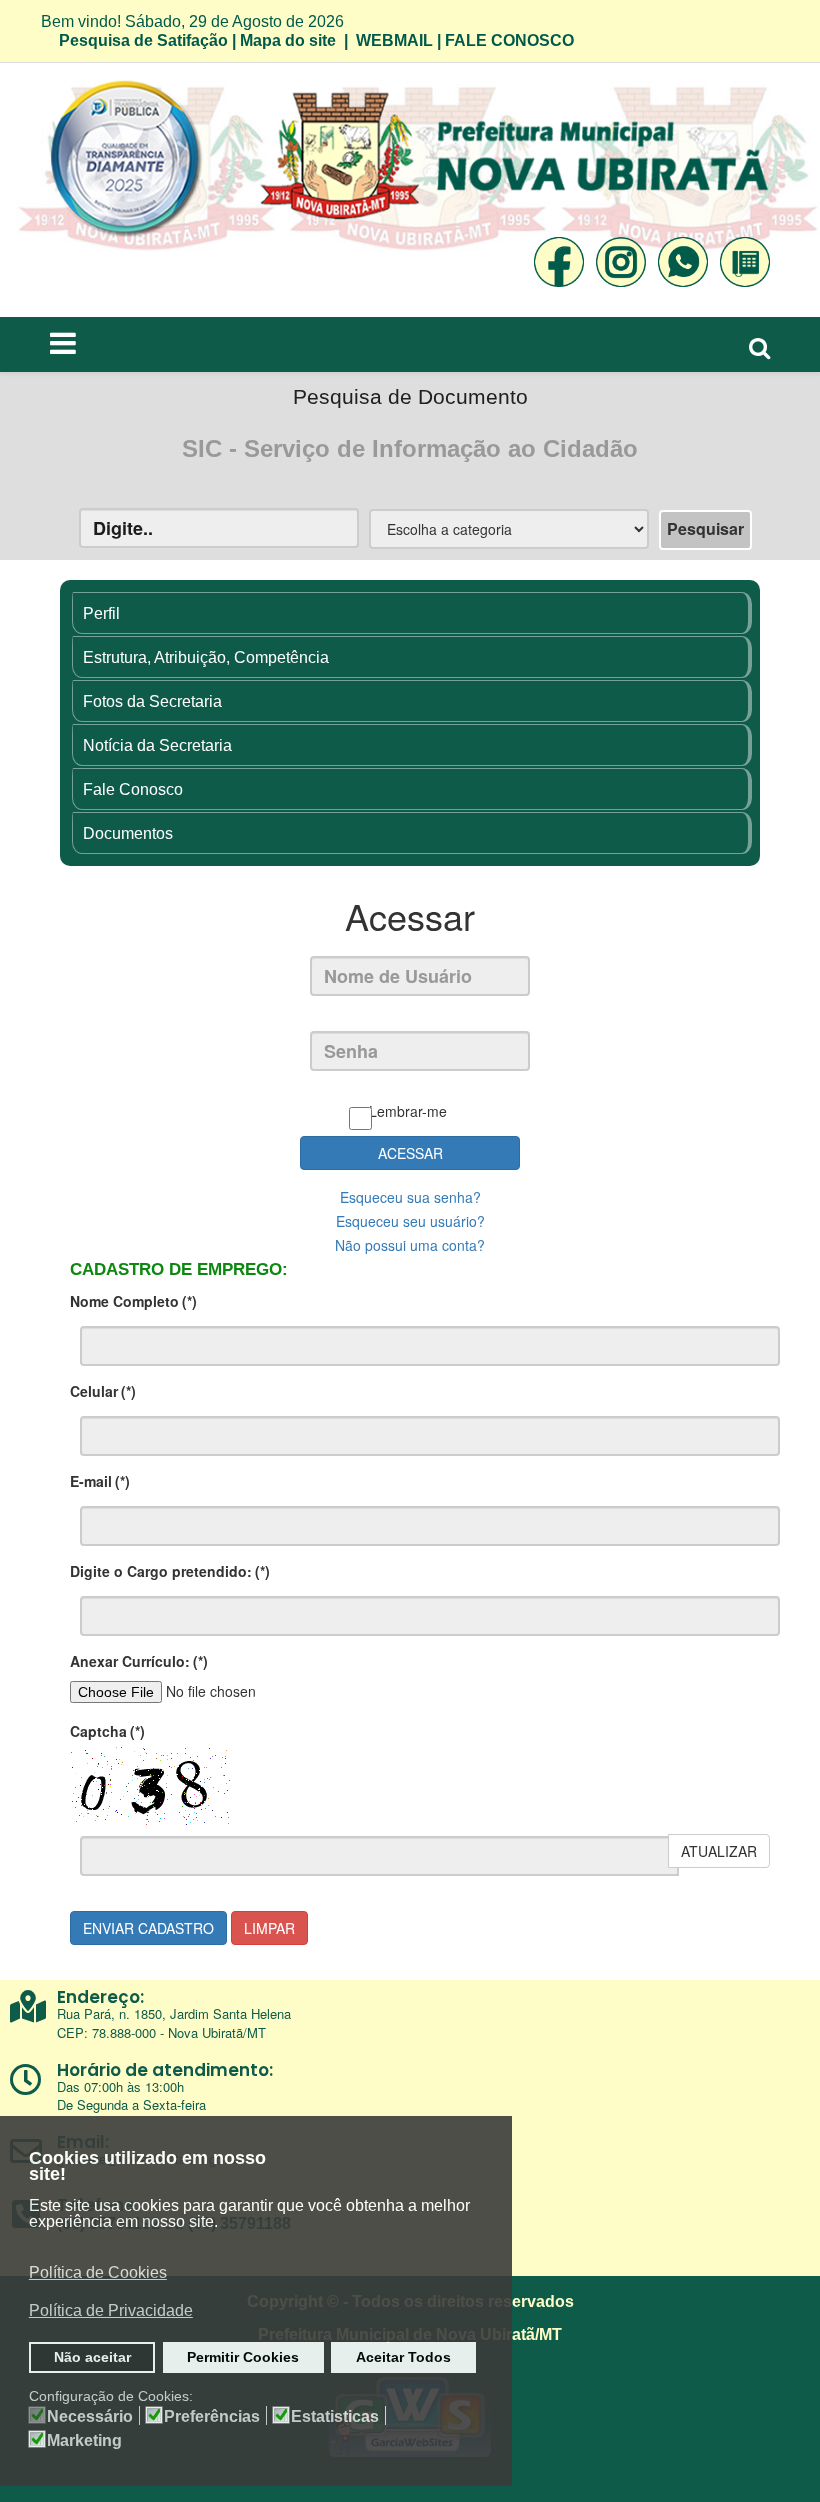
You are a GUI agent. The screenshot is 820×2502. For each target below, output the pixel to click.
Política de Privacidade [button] (111, 2310)
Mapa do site (288, 40)
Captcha (107, 1731)
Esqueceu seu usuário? (410, 1221)
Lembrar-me (408, 1111)
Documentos (128, 833)
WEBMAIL (394, 40)
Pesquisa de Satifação (143, 40)
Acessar (410, 1153)
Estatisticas (335, 2417)
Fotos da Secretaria (152, 701)
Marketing (84, 2441)
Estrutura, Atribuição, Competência (206, 657)
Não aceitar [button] (92, 2357)
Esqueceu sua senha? (410, 1197)
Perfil (101, 613)
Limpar (269, 1928)
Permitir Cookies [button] (243, 2357)
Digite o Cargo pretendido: (170, 1571)
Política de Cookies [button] (98, 2272)
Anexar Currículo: (139, 1661)
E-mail (100, 1481)
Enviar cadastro (148, 1928)
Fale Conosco (133, 789)
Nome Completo (133, 1301)
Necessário (90, 2417)
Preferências (212, 2417)
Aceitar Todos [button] (403, 2357)
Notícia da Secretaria (157, 745)
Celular (103, 1391)
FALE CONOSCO (509, 40)
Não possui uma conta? (410, 1245)
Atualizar (719, 1851)
